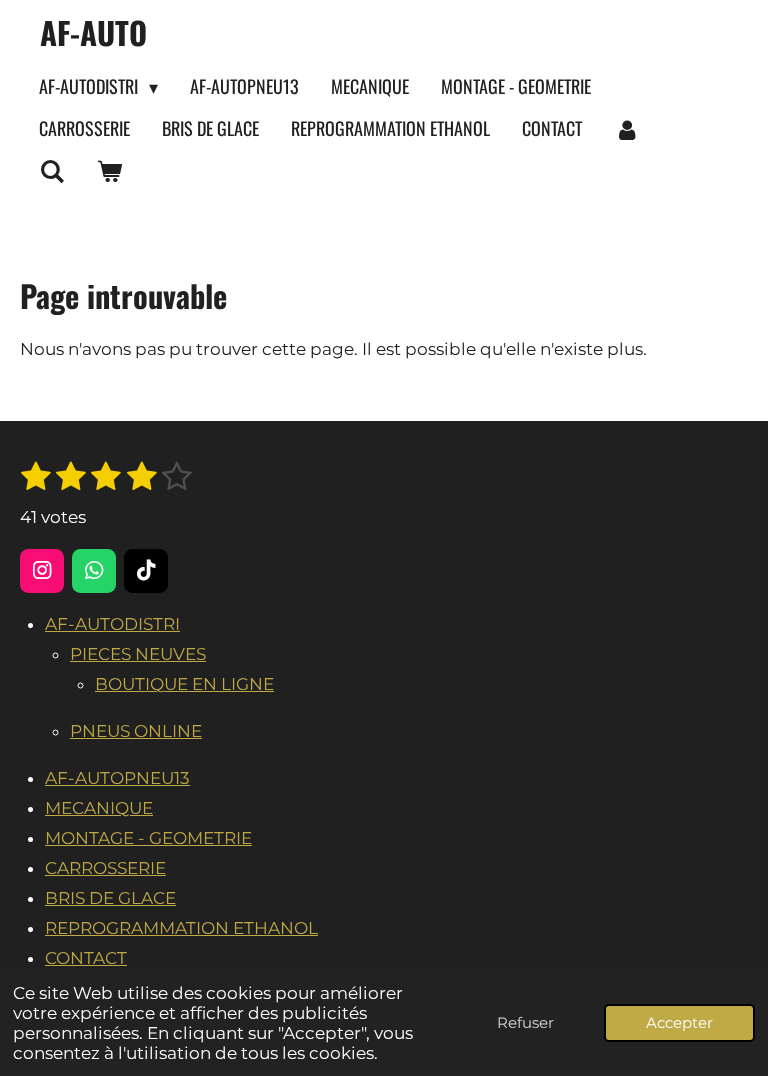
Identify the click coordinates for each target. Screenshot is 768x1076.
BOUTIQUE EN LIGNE (184, 684)
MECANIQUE (99, 808)
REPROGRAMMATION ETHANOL (181, 928)
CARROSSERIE (105, 868)
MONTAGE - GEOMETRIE (148, 838)
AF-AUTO (93, 32)
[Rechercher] (51, 171)
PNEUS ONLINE (136, 731)
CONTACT (86, 958)
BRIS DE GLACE (110, 898)
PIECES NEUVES (138, 654)
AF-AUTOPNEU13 (117, 778)
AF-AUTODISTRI (112, 624)
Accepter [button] (679, 1022)
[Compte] (626, 129)
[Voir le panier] (108, 171)
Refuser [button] (525, 1022)
